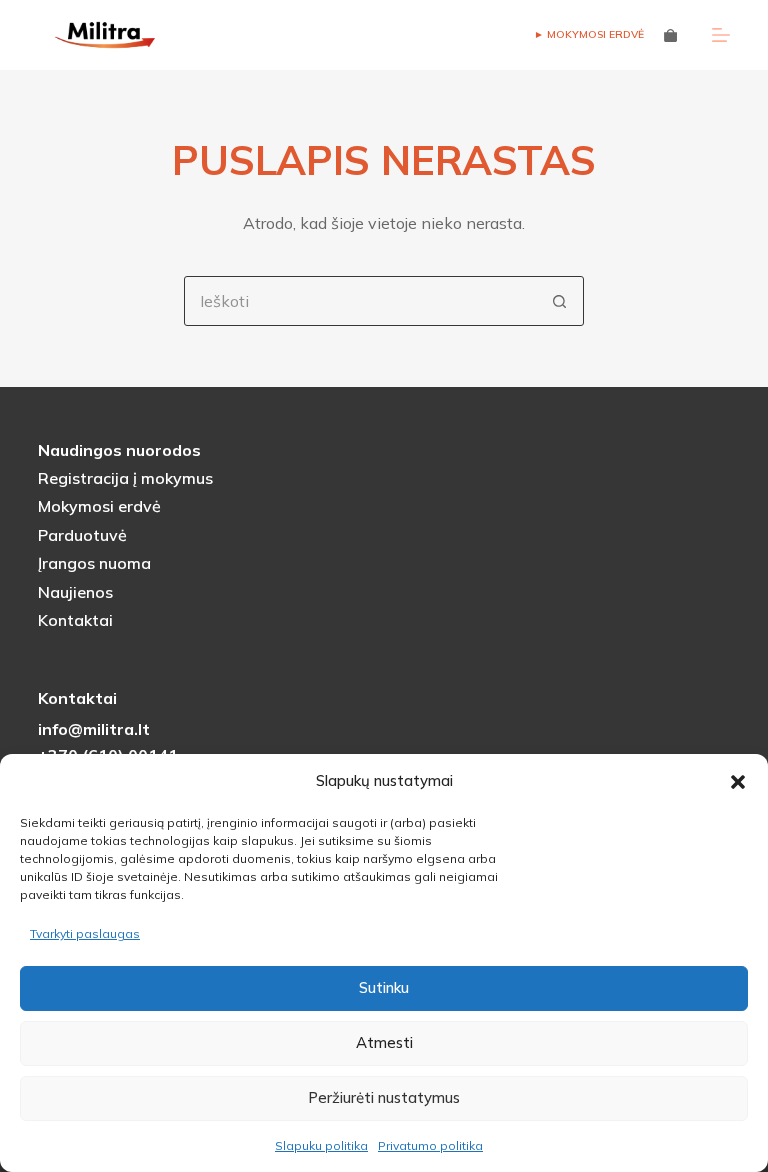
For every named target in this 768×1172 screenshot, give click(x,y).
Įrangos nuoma (94, 563)
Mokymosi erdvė (99, 506)
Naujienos (75, 592)
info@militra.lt (94, 729)
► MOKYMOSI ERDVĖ (589, 34)
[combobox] (360, 301)
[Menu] (721, 35)
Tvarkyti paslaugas (85, 933)
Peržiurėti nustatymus (384, 1097)
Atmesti (384, 1042)
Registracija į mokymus (125, 478)
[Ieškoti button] (559, 301)
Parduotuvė (82, 535)
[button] (738, 782)
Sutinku (384, 987)
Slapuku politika (321, 1145)
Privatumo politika (430, 1145)
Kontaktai (75, 620)
